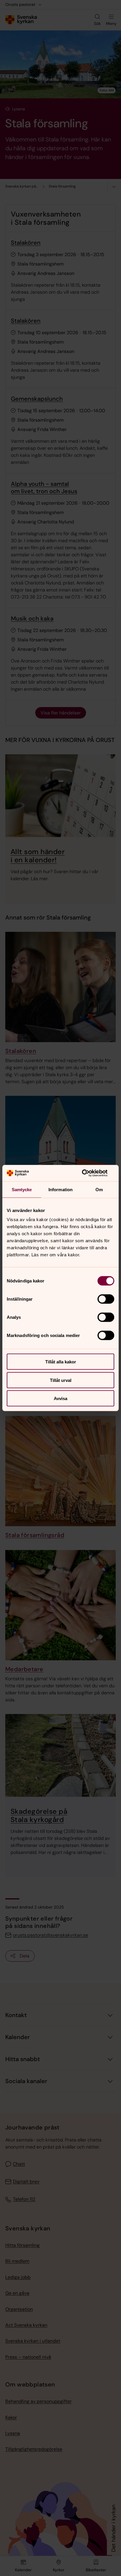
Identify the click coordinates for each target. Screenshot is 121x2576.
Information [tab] (60, 1189)
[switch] (106, 1299)
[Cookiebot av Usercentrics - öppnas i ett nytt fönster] (89, 1173)
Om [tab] (99, 1189)
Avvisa (60, 1398)
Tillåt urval (61, 1380)
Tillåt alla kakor (61, 1362)
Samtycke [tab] (22, 1189)
